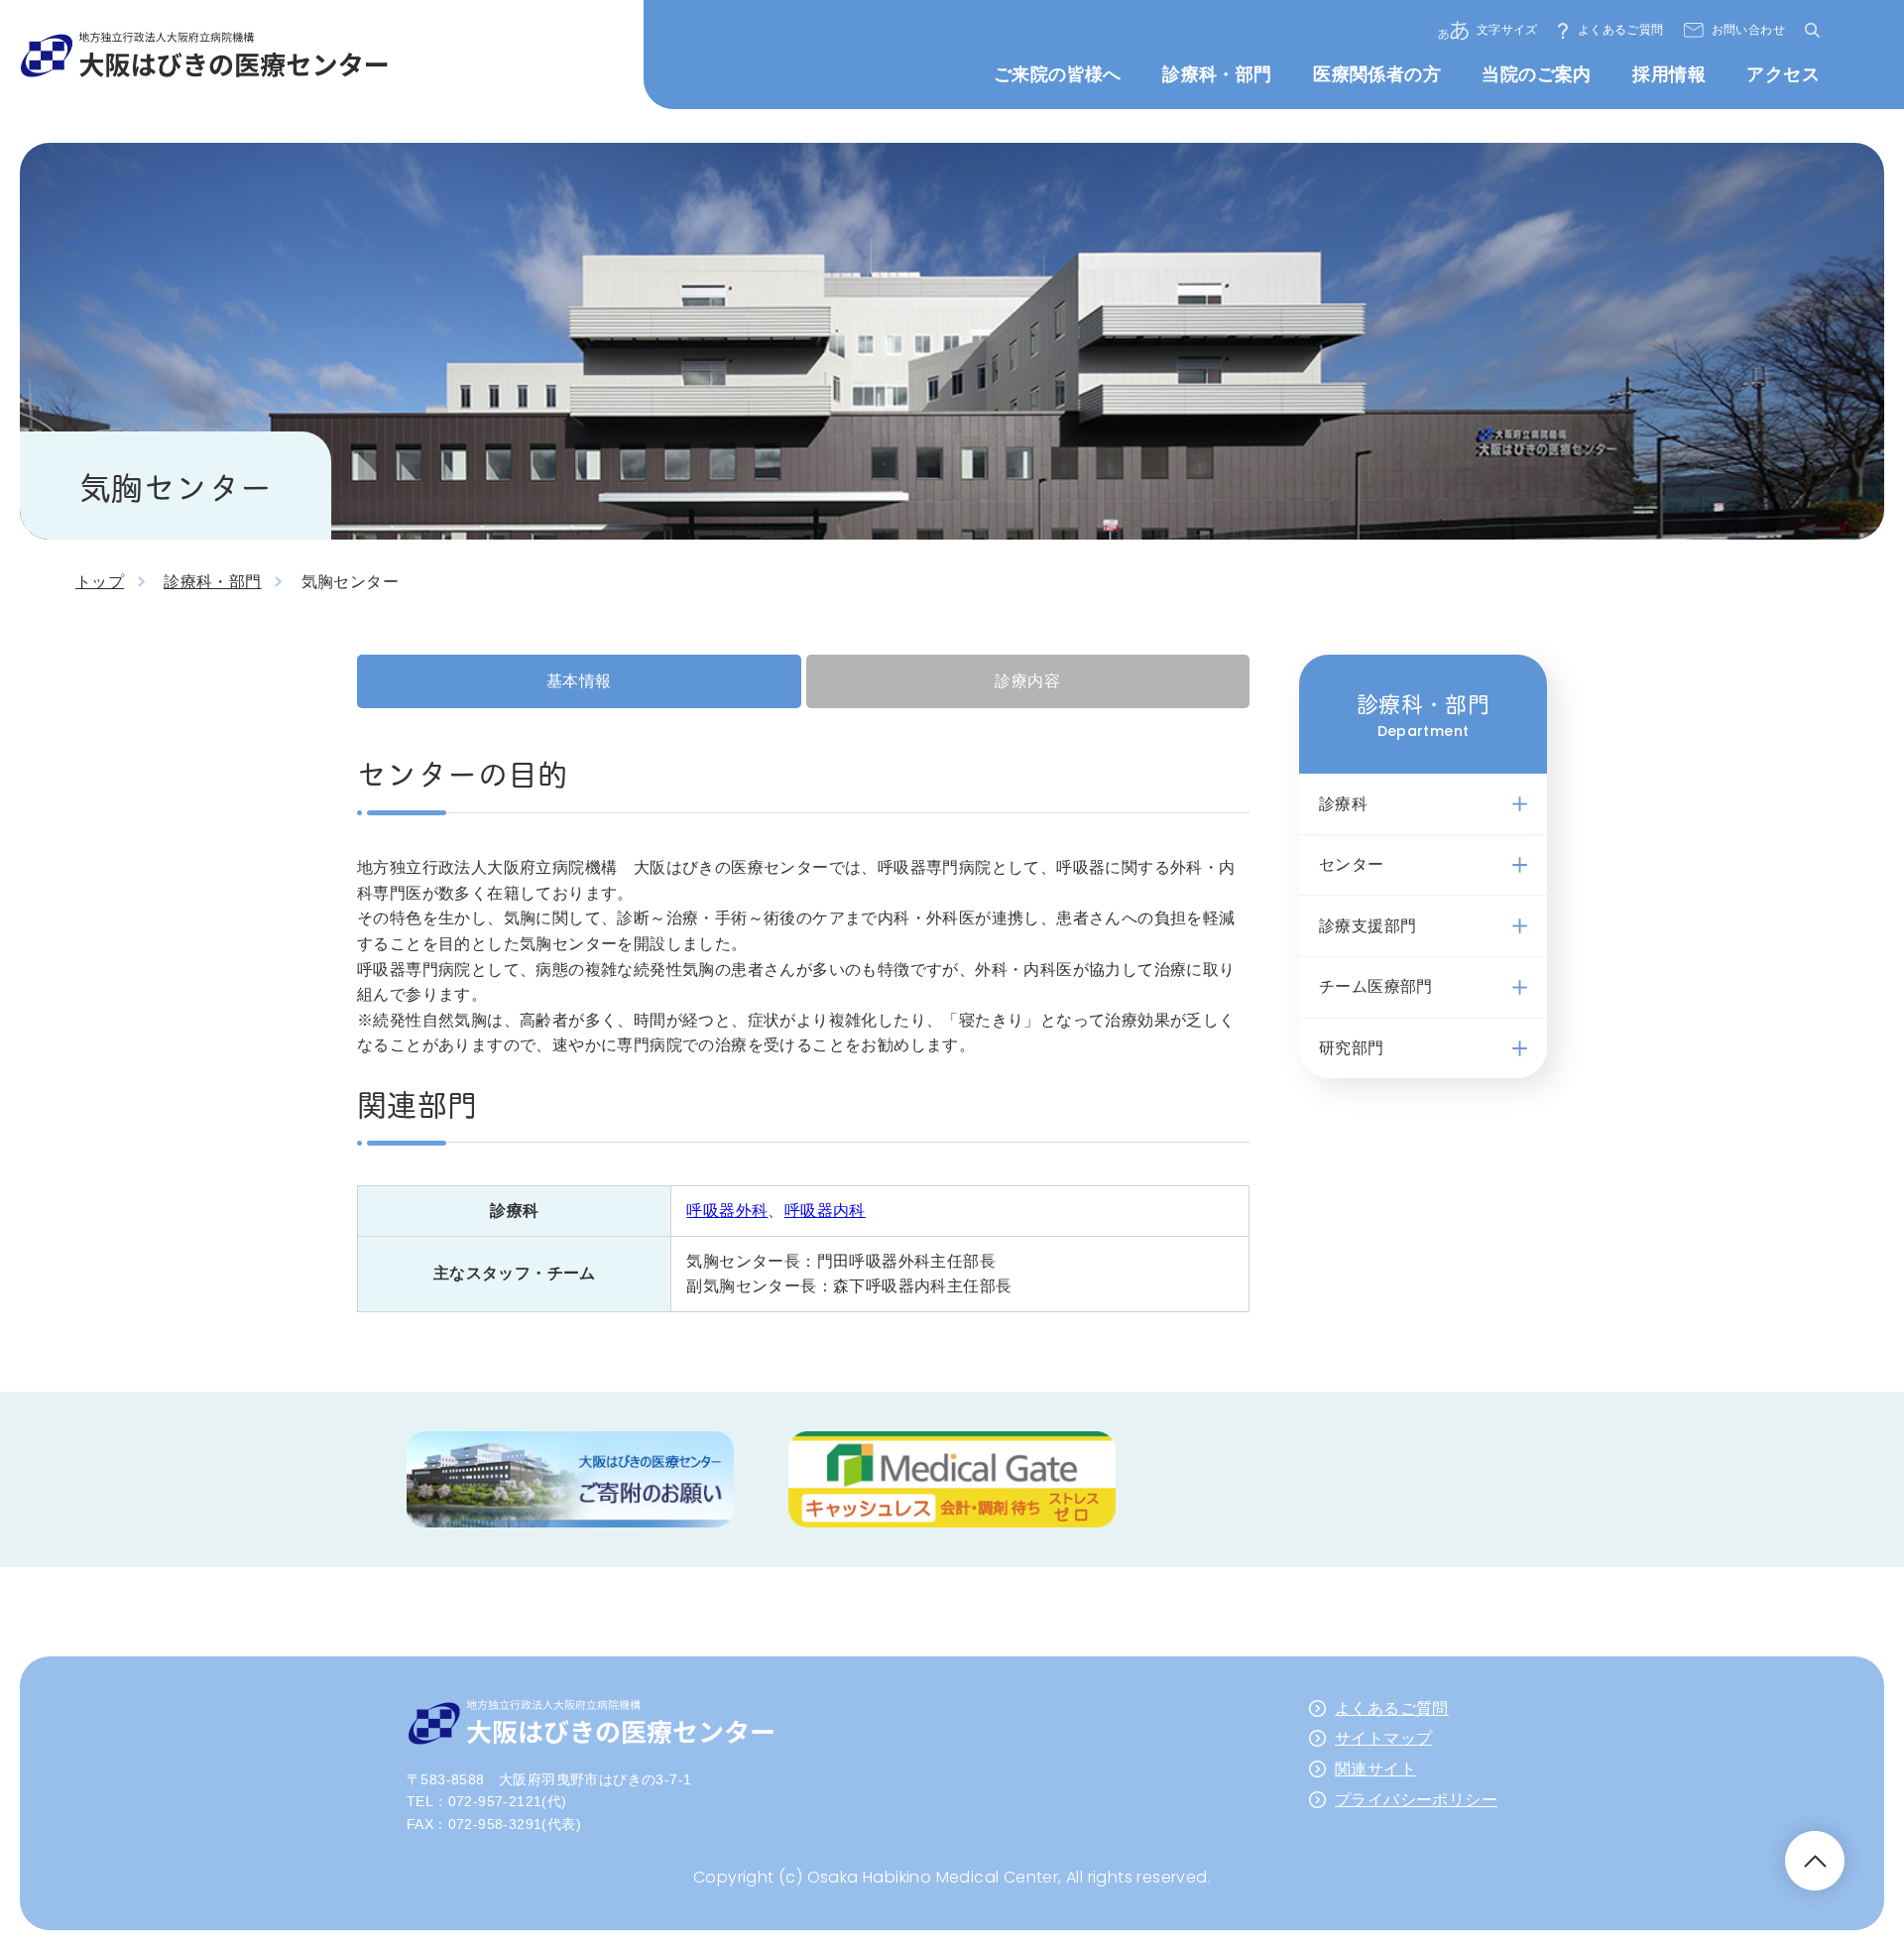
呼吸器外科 (727, 1211)
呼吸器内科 (825, 1211)
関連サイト (1375, 1769)
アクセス (1783, 74)
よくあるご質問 (1621, 30)
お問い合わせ (1748, 30)
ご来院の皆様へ (1058, 74)
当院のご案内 (1536, 74)
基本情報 (579, 681)
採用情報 (1669, 74)
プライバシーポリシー (1416, 1800)
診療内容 (1027, 681)
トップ (100, 582)
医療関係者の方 (1377, 74)
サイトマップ (1383, 1738)
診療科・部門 (1217, 74)
